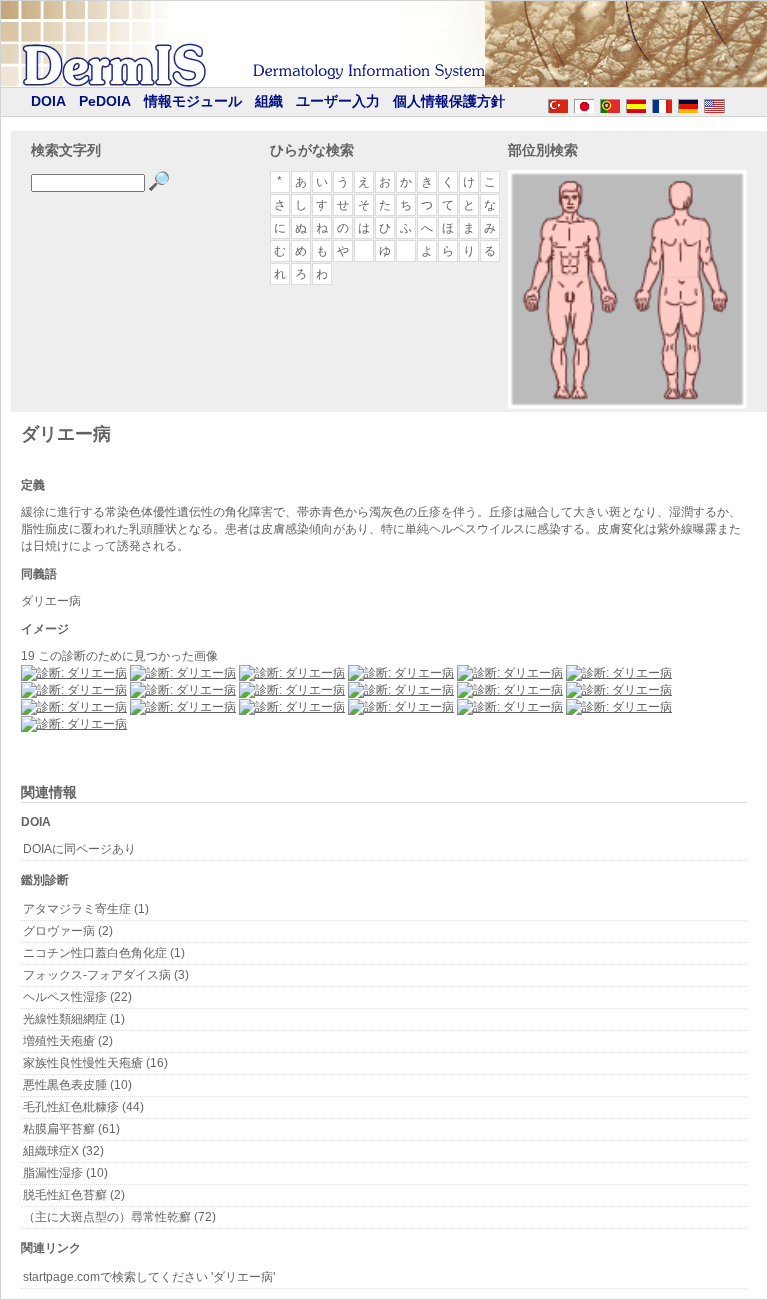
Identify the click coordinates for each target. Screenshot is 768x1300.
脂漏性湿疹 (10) (65, 1173)
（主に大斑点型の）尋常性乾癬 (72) (119, 1217)
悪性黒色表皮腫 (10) (77, 1085)
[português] (610, 103)
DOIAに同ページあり (79, 849)
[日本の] (584, 103)
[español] (636, 103)
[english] (734, 103)
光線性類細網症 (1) (74, 1019)
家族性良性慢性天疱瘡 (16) (95, 1063)
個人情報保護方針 (449, 101)
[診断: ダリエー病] (74, 673)
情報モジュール (193, 101)
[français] (662, 103)
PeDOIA (105, 101)
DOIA (48, 101)
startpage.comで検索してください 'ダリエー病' (149, 1277)
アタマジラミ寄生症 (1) (86, 909)
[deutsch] (688, 103)
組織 (269, 101)
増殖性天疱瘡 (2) (68, 1041)
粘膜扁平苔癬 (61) (71, 1129)
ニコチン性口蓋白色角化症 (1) (104, 953)
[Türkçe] (558, 103)
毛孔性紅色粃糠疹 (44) (83, 1107)
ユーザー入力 (338, 101)
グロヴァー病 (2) (68, 931)
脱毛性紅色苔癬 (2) (74, 1195)
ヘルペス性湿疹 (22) (77, 997)
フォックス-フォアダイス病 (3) (106, 975)
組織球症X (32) (63, 1151)
